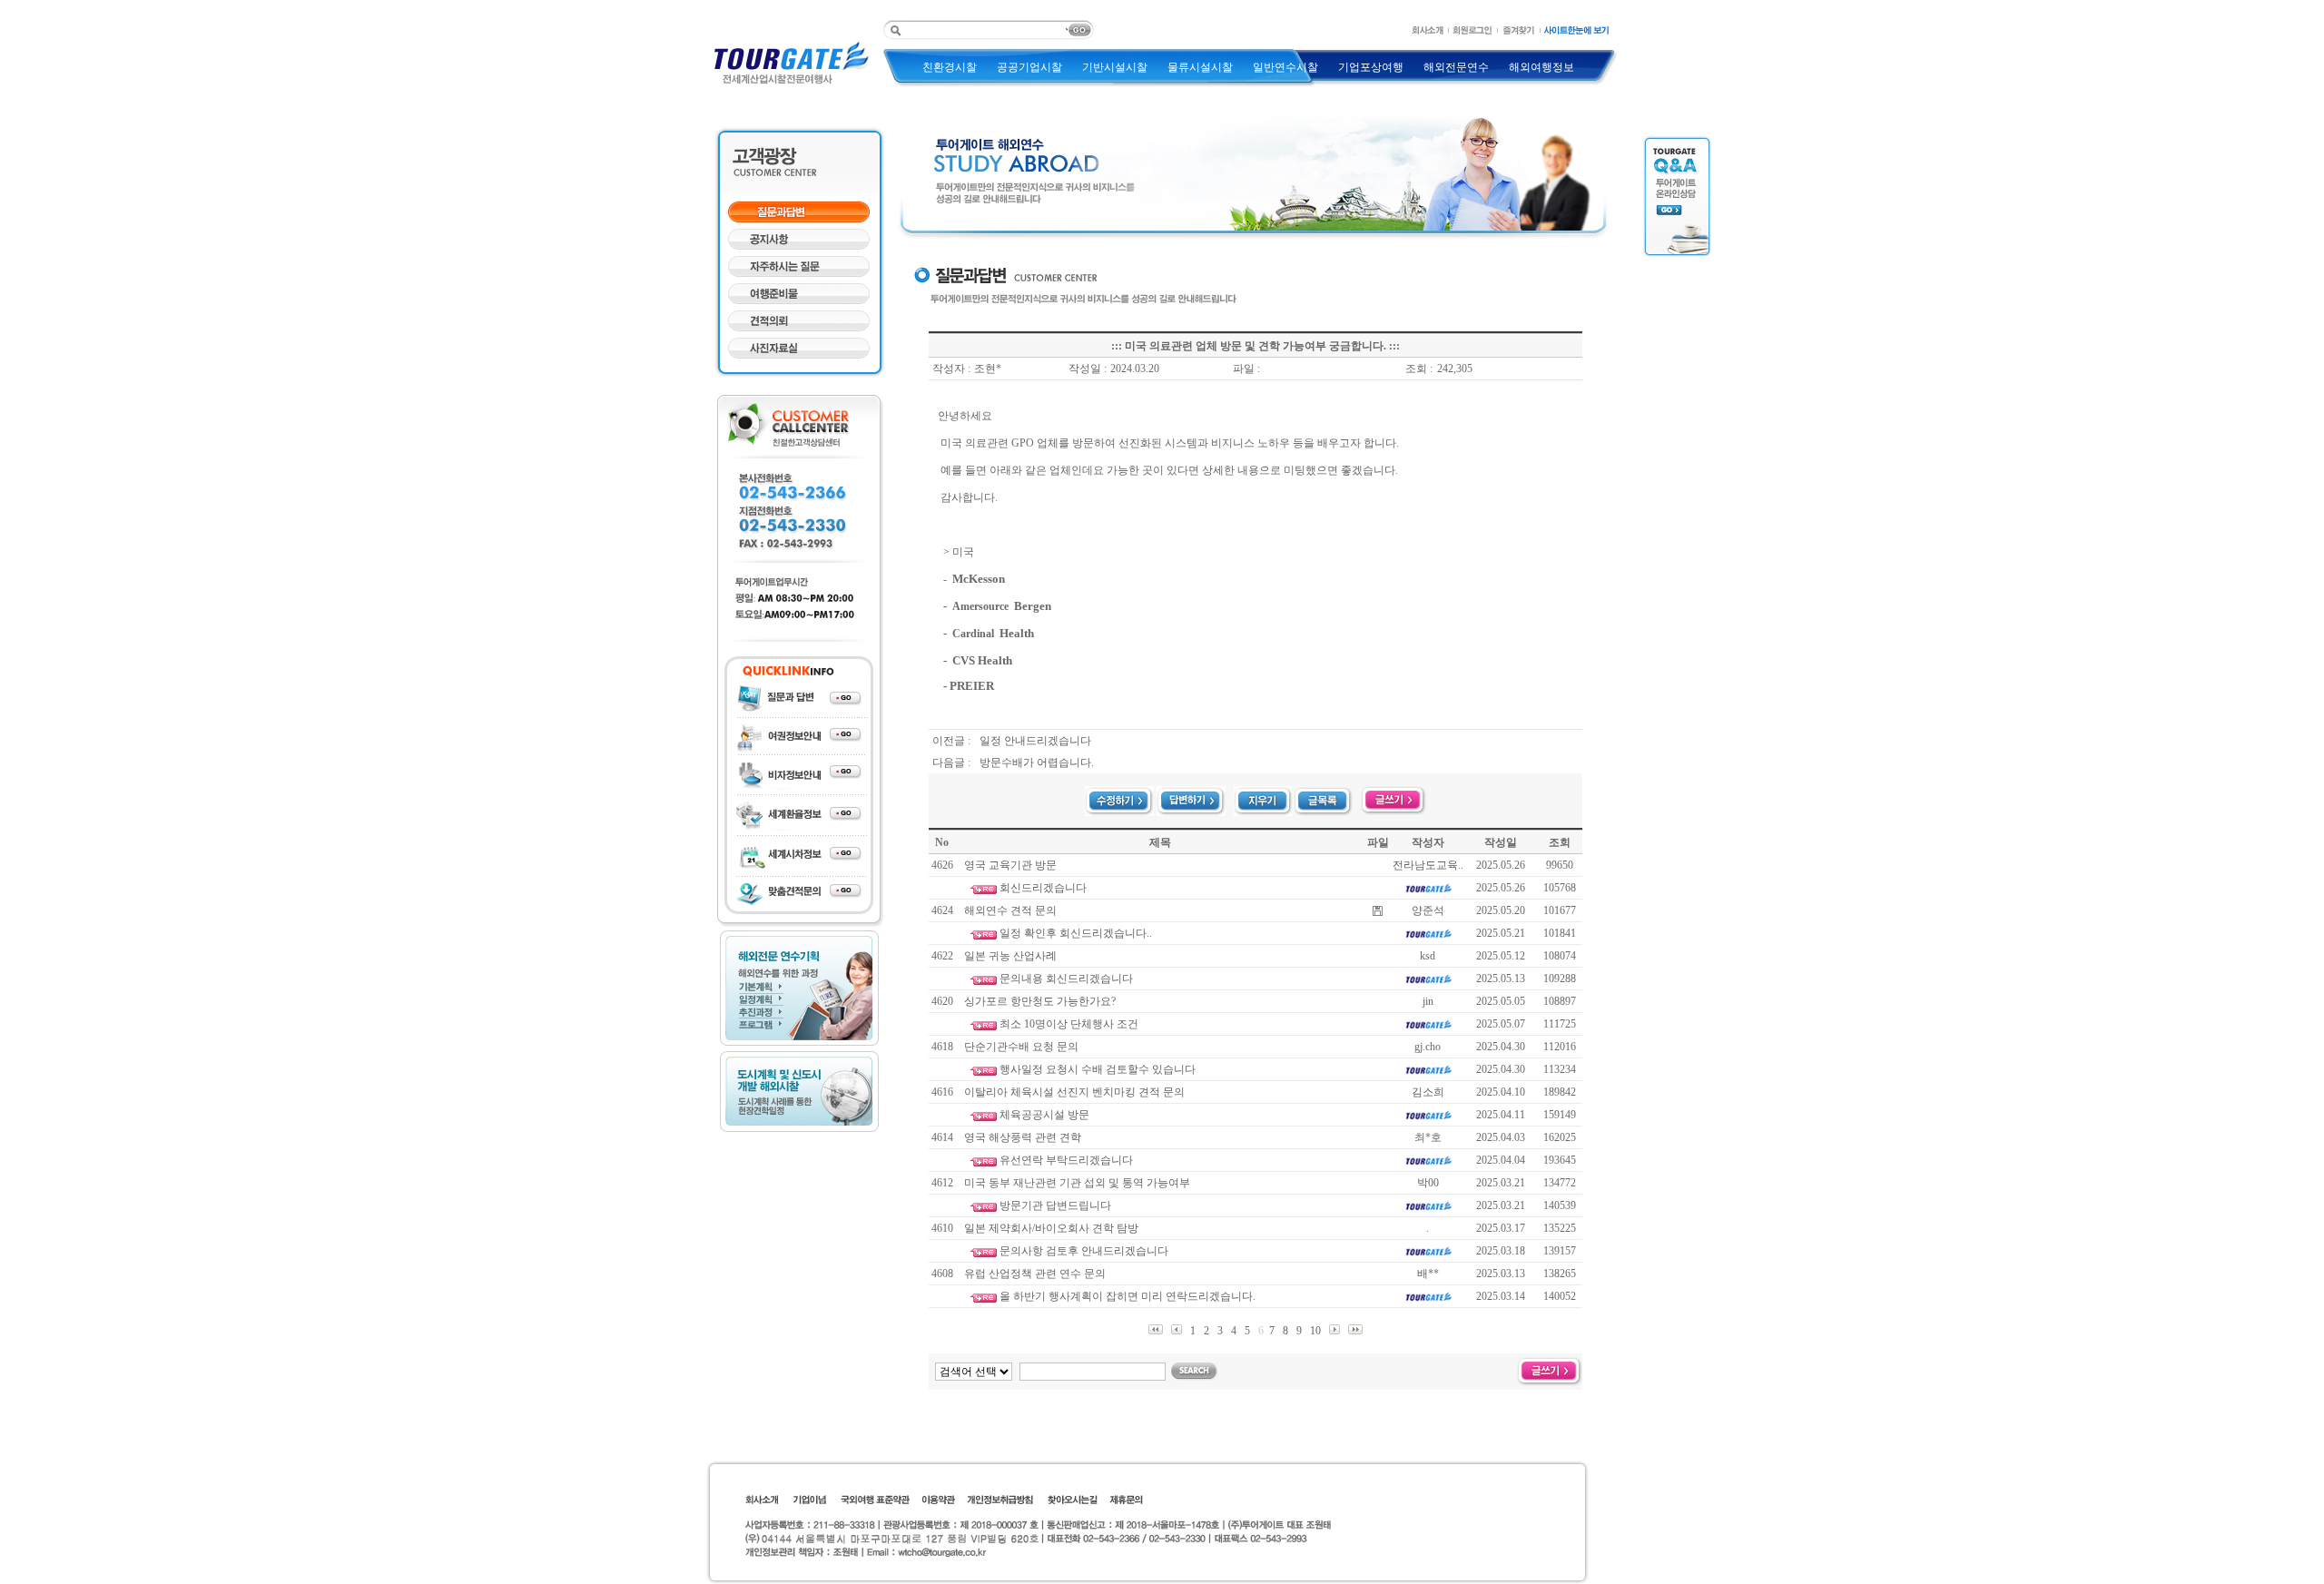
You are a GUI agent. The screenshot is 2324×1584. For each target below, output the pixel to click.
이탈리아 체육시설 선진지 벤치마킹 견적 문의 (1074, 1092)
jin (1428, 1001)
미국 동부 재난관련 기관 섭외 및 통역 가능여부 (1077, 1183)
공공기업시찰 (1029, 67)
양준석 (1428, 910)
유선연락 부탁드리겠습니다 (1066, 1160)
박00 (1428, 1183)
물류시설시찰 (1200, 67)
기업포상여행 (1371, 67)
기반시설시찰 (1115, 67)
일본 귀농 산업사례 (1010, 956)
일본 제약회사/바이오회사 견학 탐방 (1051, 1228)
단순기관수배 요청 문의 (1021, 1047)
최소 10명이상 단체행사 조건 (1069, 1024)
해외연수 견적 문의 (1010, 910)
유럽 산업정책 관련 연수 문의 (1035, 1274)
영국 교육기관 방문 (1010, 865)
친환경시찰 (950, 67)
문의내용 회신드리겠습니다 (1066, 979)
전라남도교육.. (1428, 865)
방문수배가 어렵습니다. (1037, 762)
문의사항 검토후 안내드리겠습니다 (1084, 1251)
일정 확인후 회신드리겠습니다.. (1076, 933)
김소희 (1428, 1092)
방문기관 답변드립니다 (1055, 1205)
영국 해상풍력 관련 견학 (1023, 1137)
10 (1317, 1331)
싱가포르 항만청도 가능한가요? (1040, 1001)
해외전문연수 (1456, 67)
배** (1428, 1274)
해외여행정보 (1541, 67)
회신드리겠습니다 (1043, 888)
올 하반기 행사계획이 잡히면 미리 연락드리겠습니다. (1128, 1296)
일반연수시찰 (1285, 67)
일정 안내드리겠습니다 (1035, 741)
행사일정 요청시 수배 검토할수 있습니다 (1098, 1069)
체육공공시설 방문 (1044, 1115)
